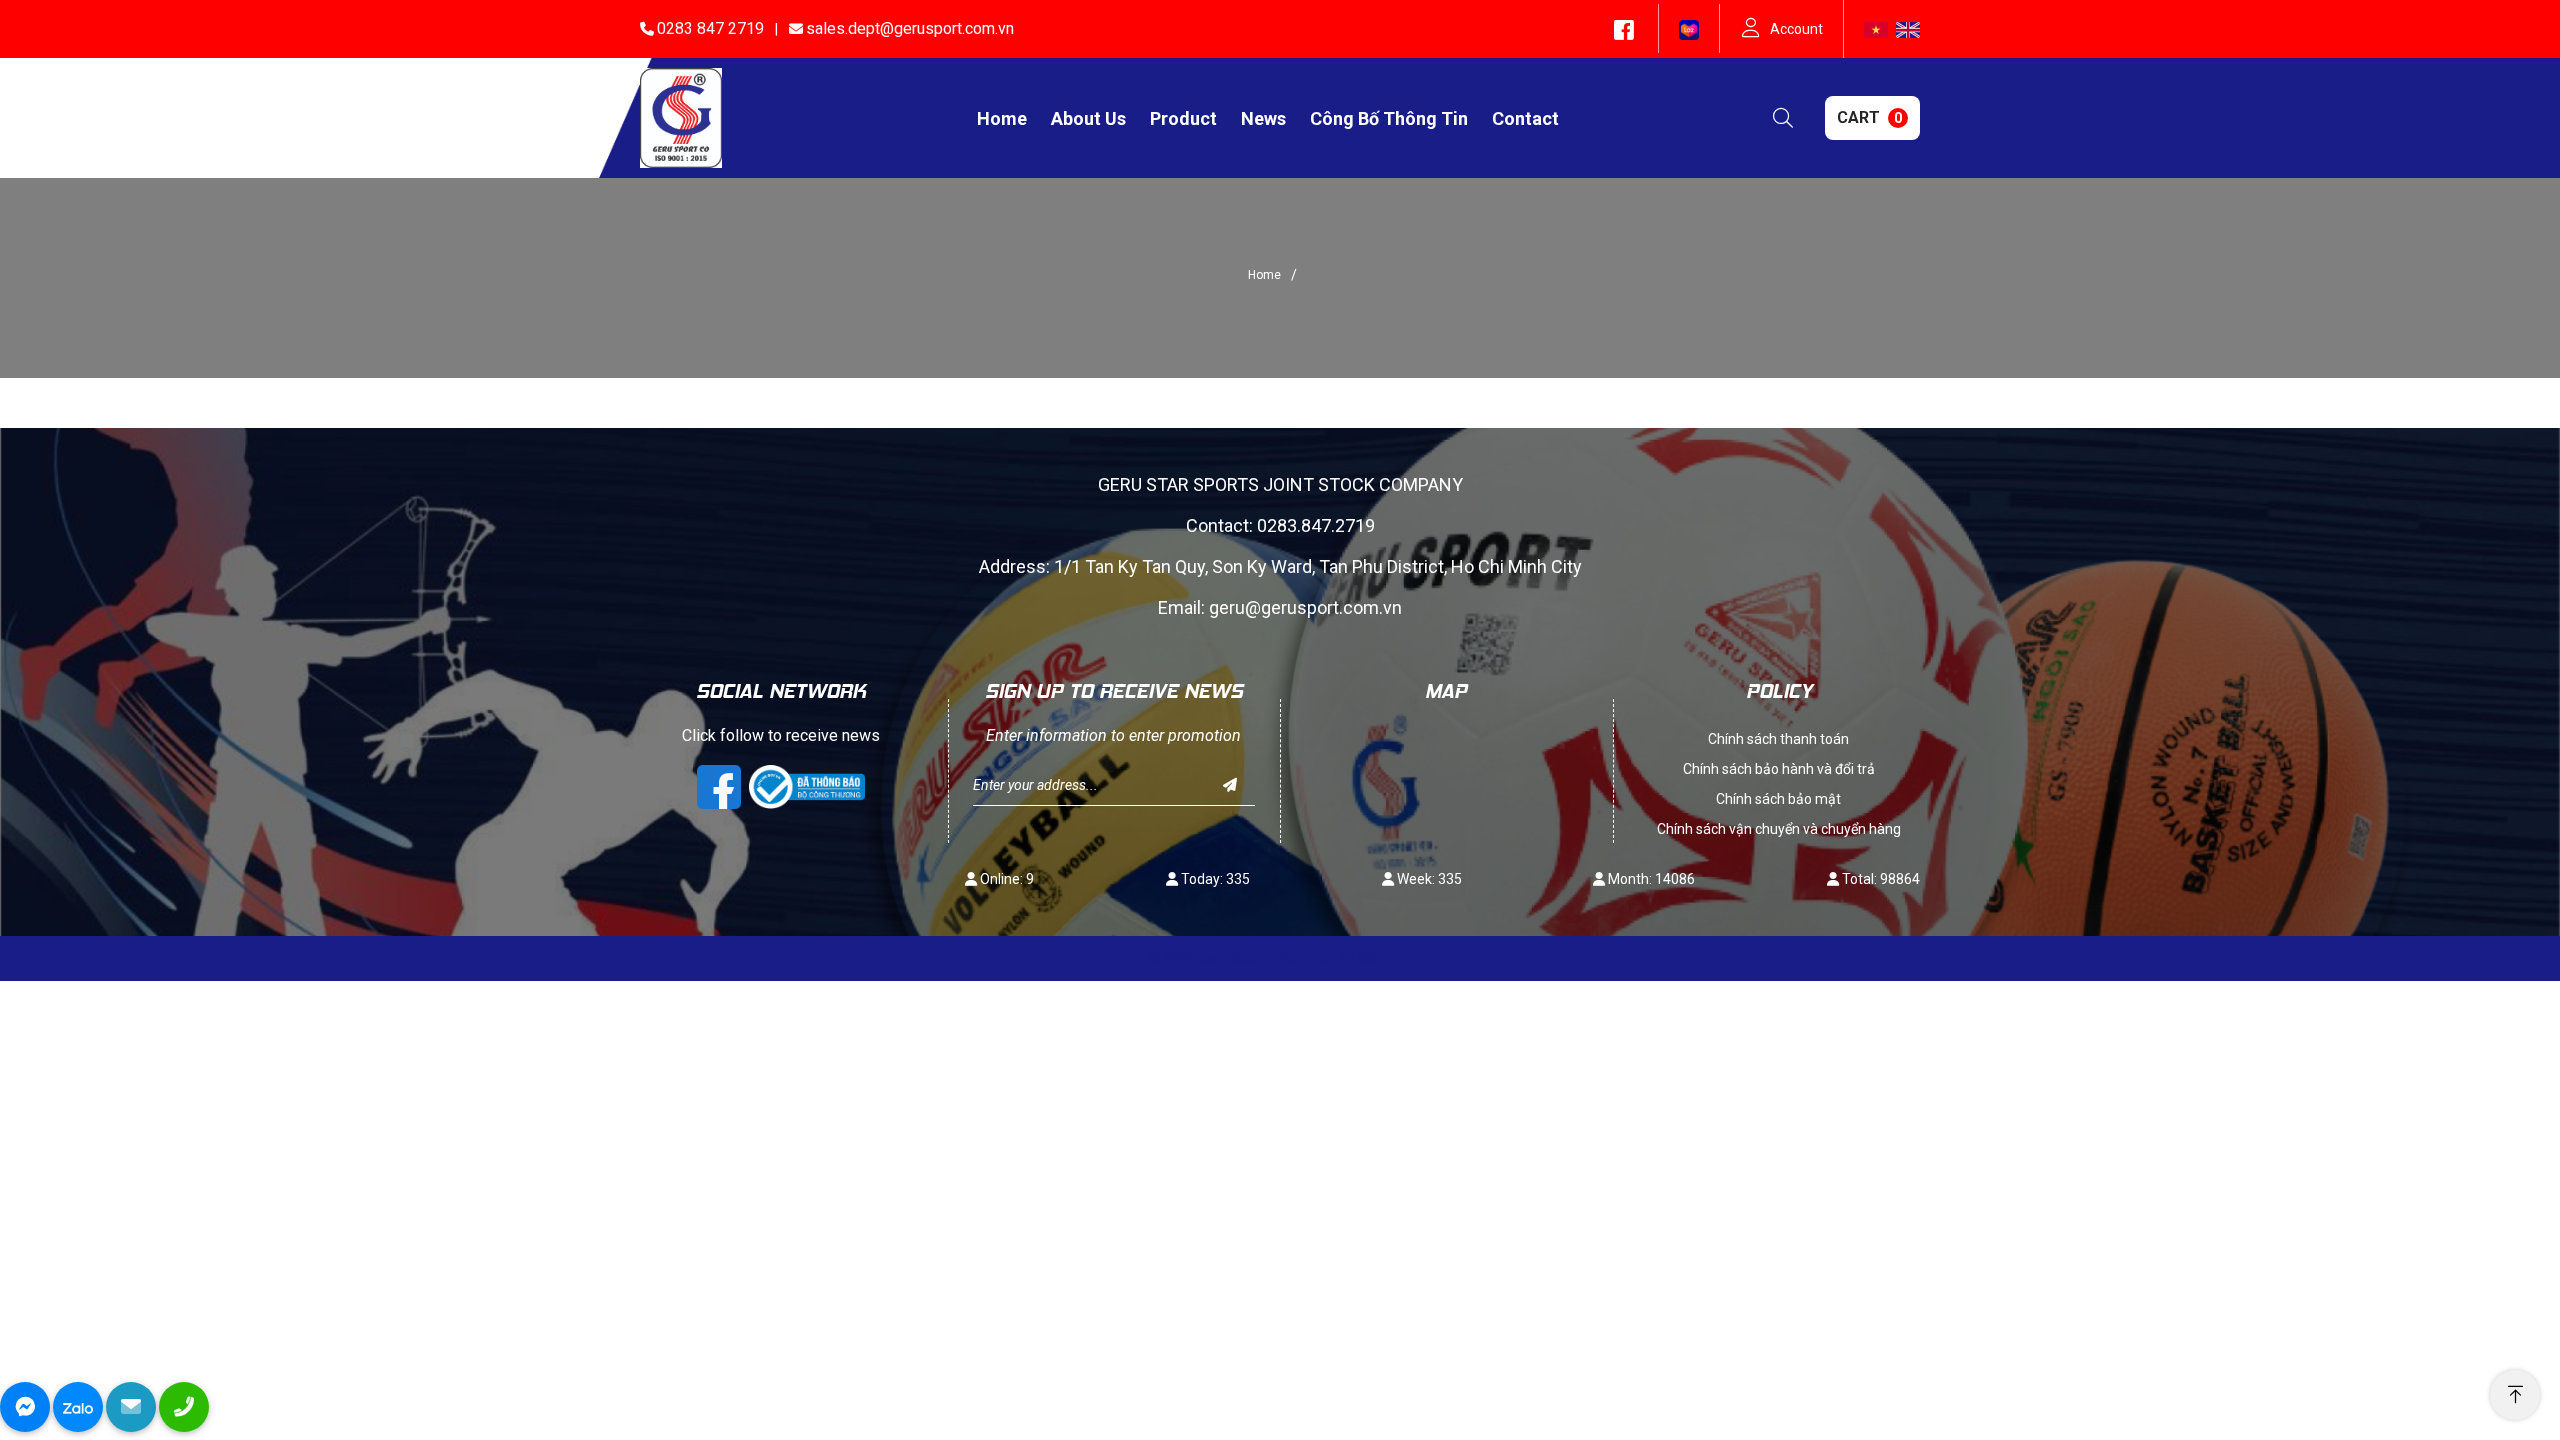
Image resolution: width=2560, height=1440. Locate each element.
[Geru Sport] (681, 117)
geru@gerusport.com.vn (1305, 607)
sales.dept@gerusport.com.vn (910, 28)
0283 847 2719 (710, 28)
